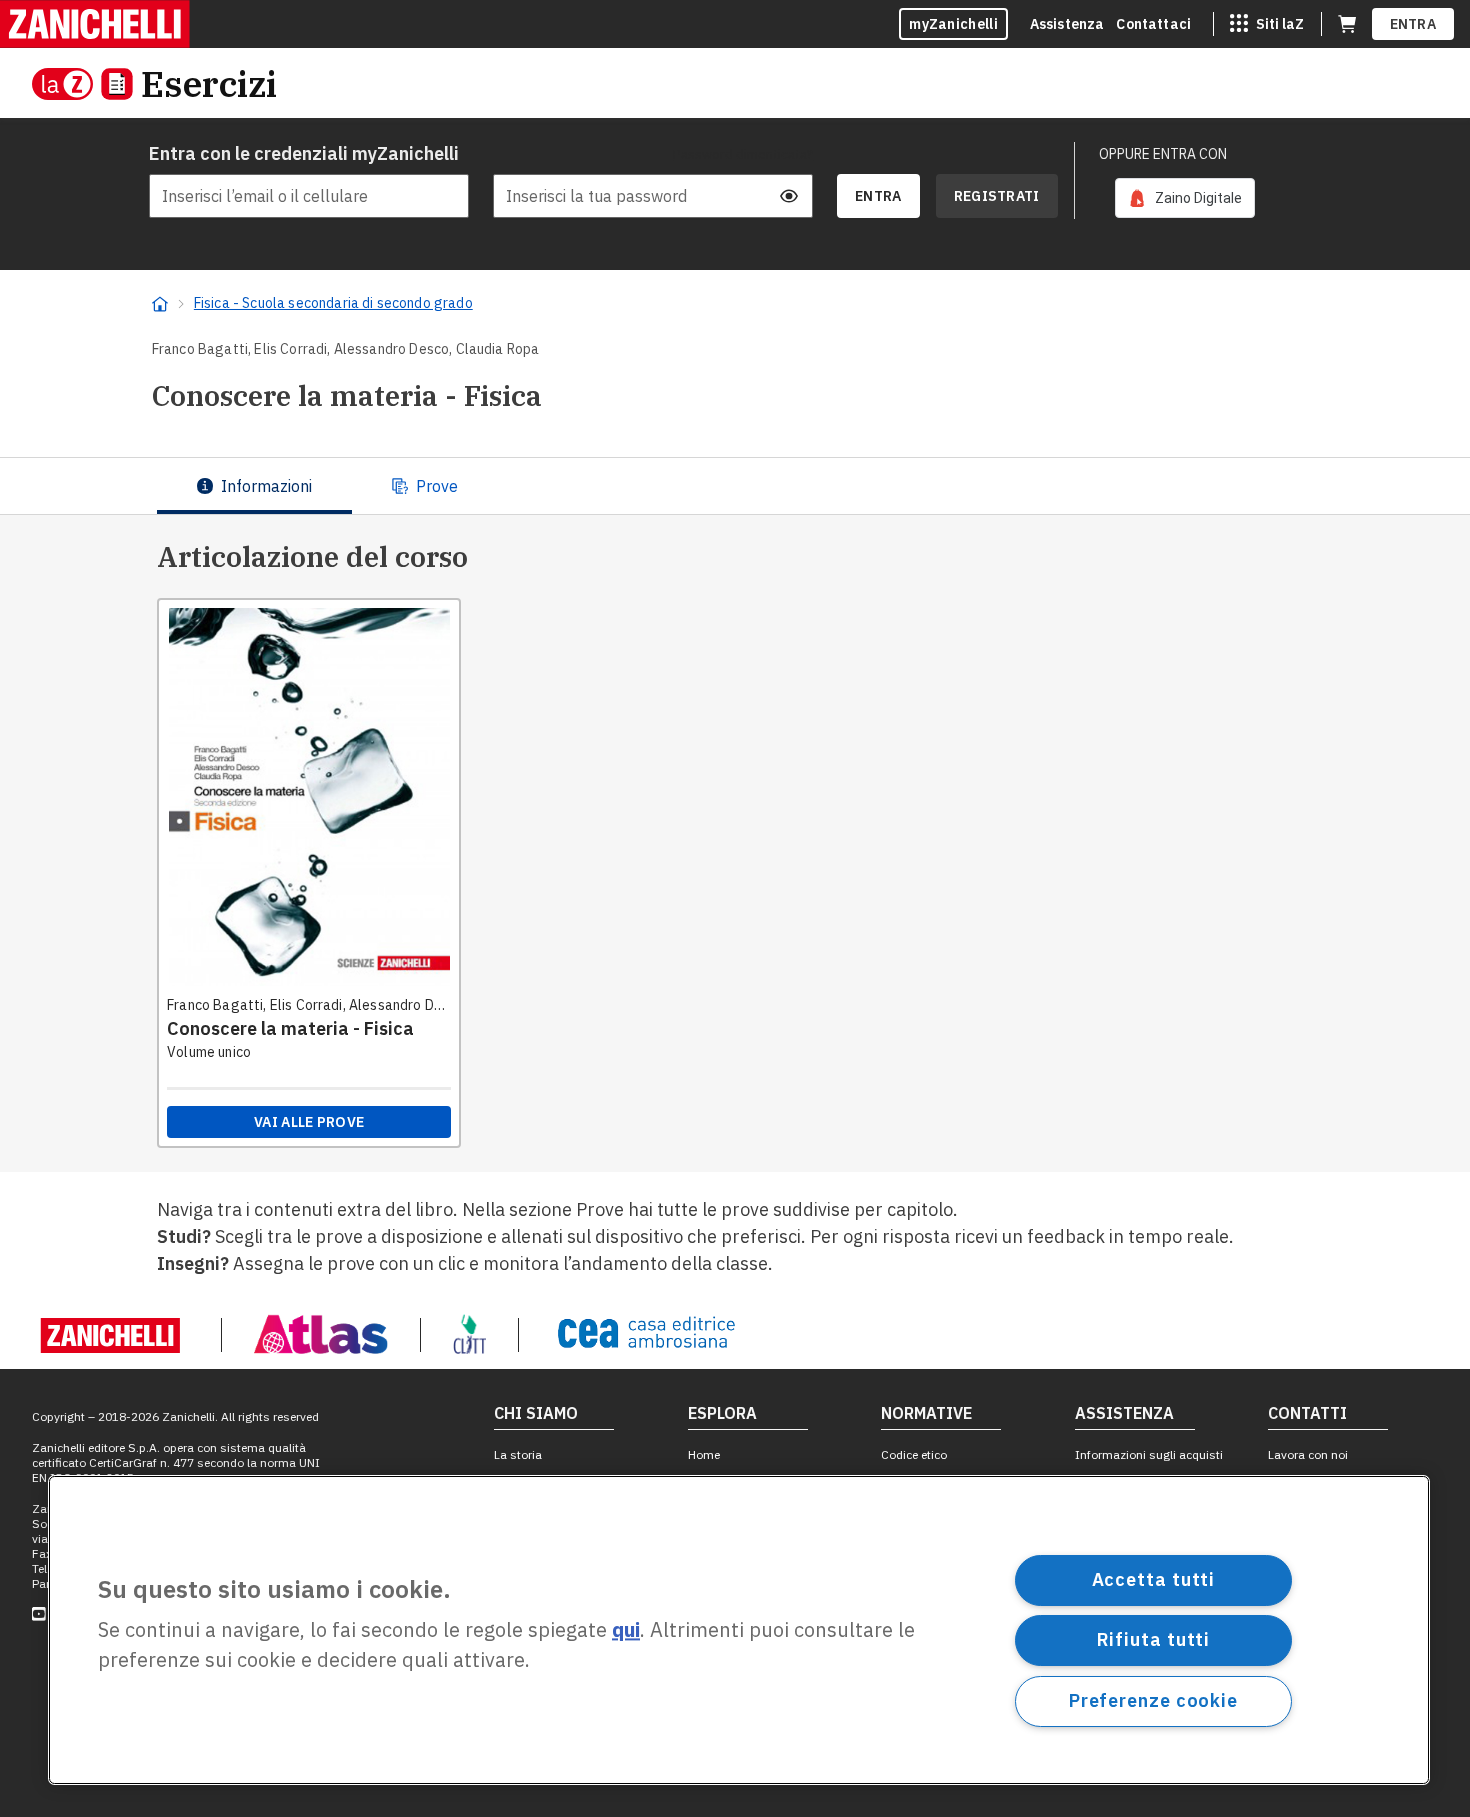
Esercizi (209, 83)
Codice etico (914, 1454)
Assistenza (1067, 24)
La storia (518, 1454)
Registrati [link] (997, 196)
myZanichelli (953, 24)
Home (704, 1454)
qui (626, 1630)
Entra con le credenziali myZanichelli (304, 153)
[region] (739, 1630)
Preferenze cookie (1153, 1700)
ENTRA (1413, 24)
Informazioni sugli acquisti (1149, 1454)
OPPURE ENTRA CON (1163, 154)
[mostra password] (789, 196)
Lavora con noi (1308, 1454)
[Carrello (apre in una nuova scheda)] (1347, 24)
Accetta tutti (1154, 1579)
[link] (1185, 198)
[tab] (254, 486)
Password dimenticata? (743, 154)
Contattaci (1153, 24)
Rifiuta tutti (1154, 1639)
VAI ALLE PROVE (309, 1122)
